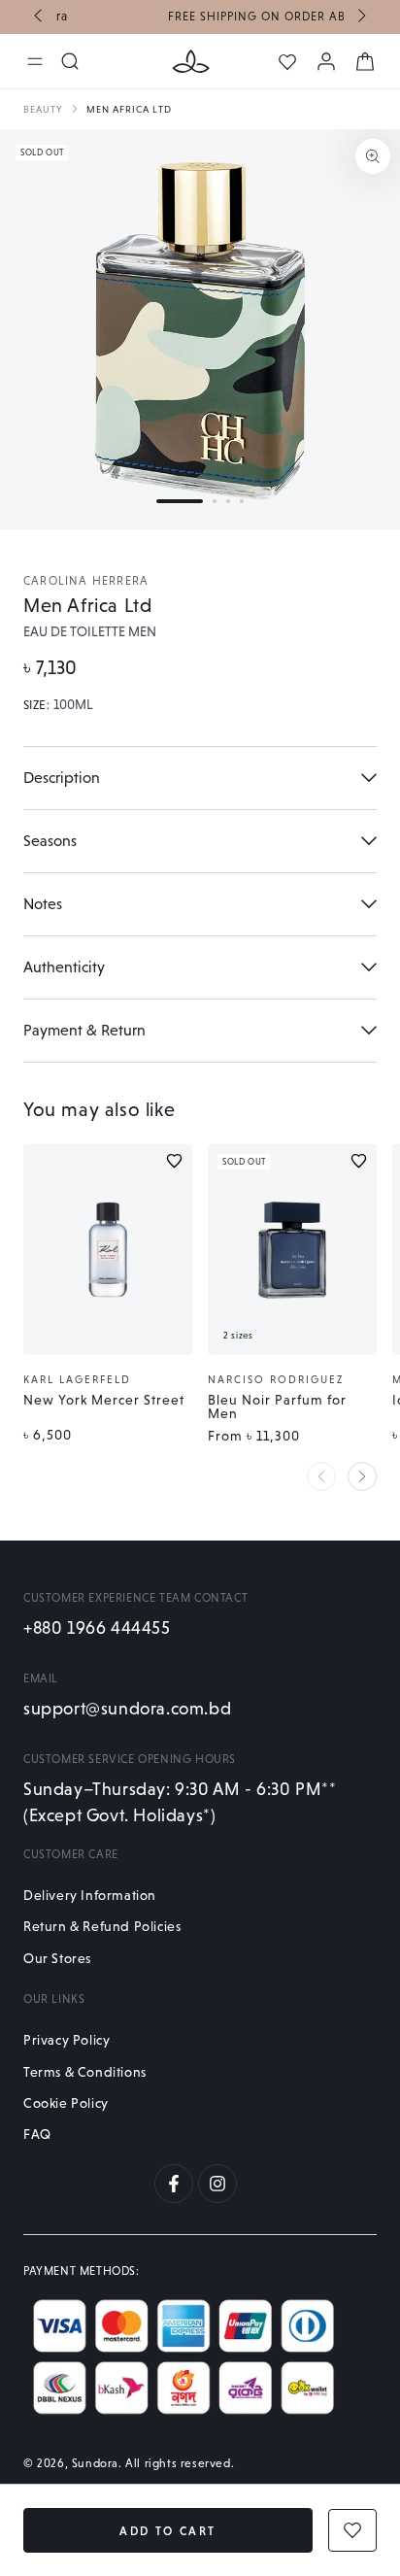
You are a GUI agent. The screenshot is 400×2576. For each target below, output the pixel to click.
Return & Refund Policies (102, 1926)
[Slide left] (40, 17)
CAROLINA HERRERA (86, 581)
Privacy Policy (67, 2040)
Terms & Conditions (85, 2072)
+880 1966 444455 (97, 1627)
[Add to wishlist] (174, 1161)
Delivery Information (90, 1895)
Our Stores (57, 1958)
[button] (180, 501)
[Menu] (35, 61)
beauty (43, 109)
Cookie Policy (66, 2103)
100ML (73, 706)
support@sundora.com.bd (127, 1708)
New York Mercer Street (104, 1400)
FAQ (37, 2134)
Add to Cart (167, 2531)
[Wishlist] (287, 62)
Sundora (95, 2463)
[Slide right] (360, 17)
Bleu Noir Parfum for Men (277, 1407)
